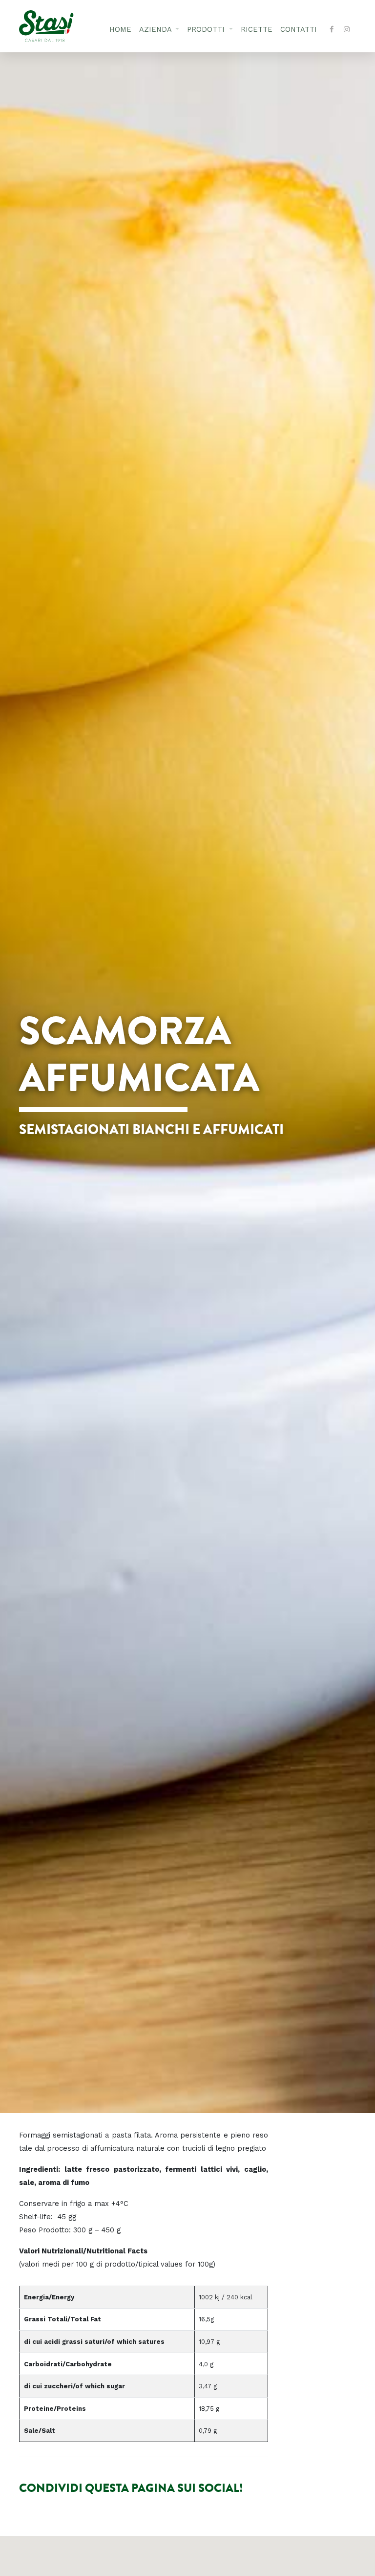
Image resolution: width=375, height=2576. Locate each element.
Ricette (257, 30)
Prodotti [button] (207, 30)
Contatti (299, 30)
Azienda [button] (156, 30)
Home (120, 30)
